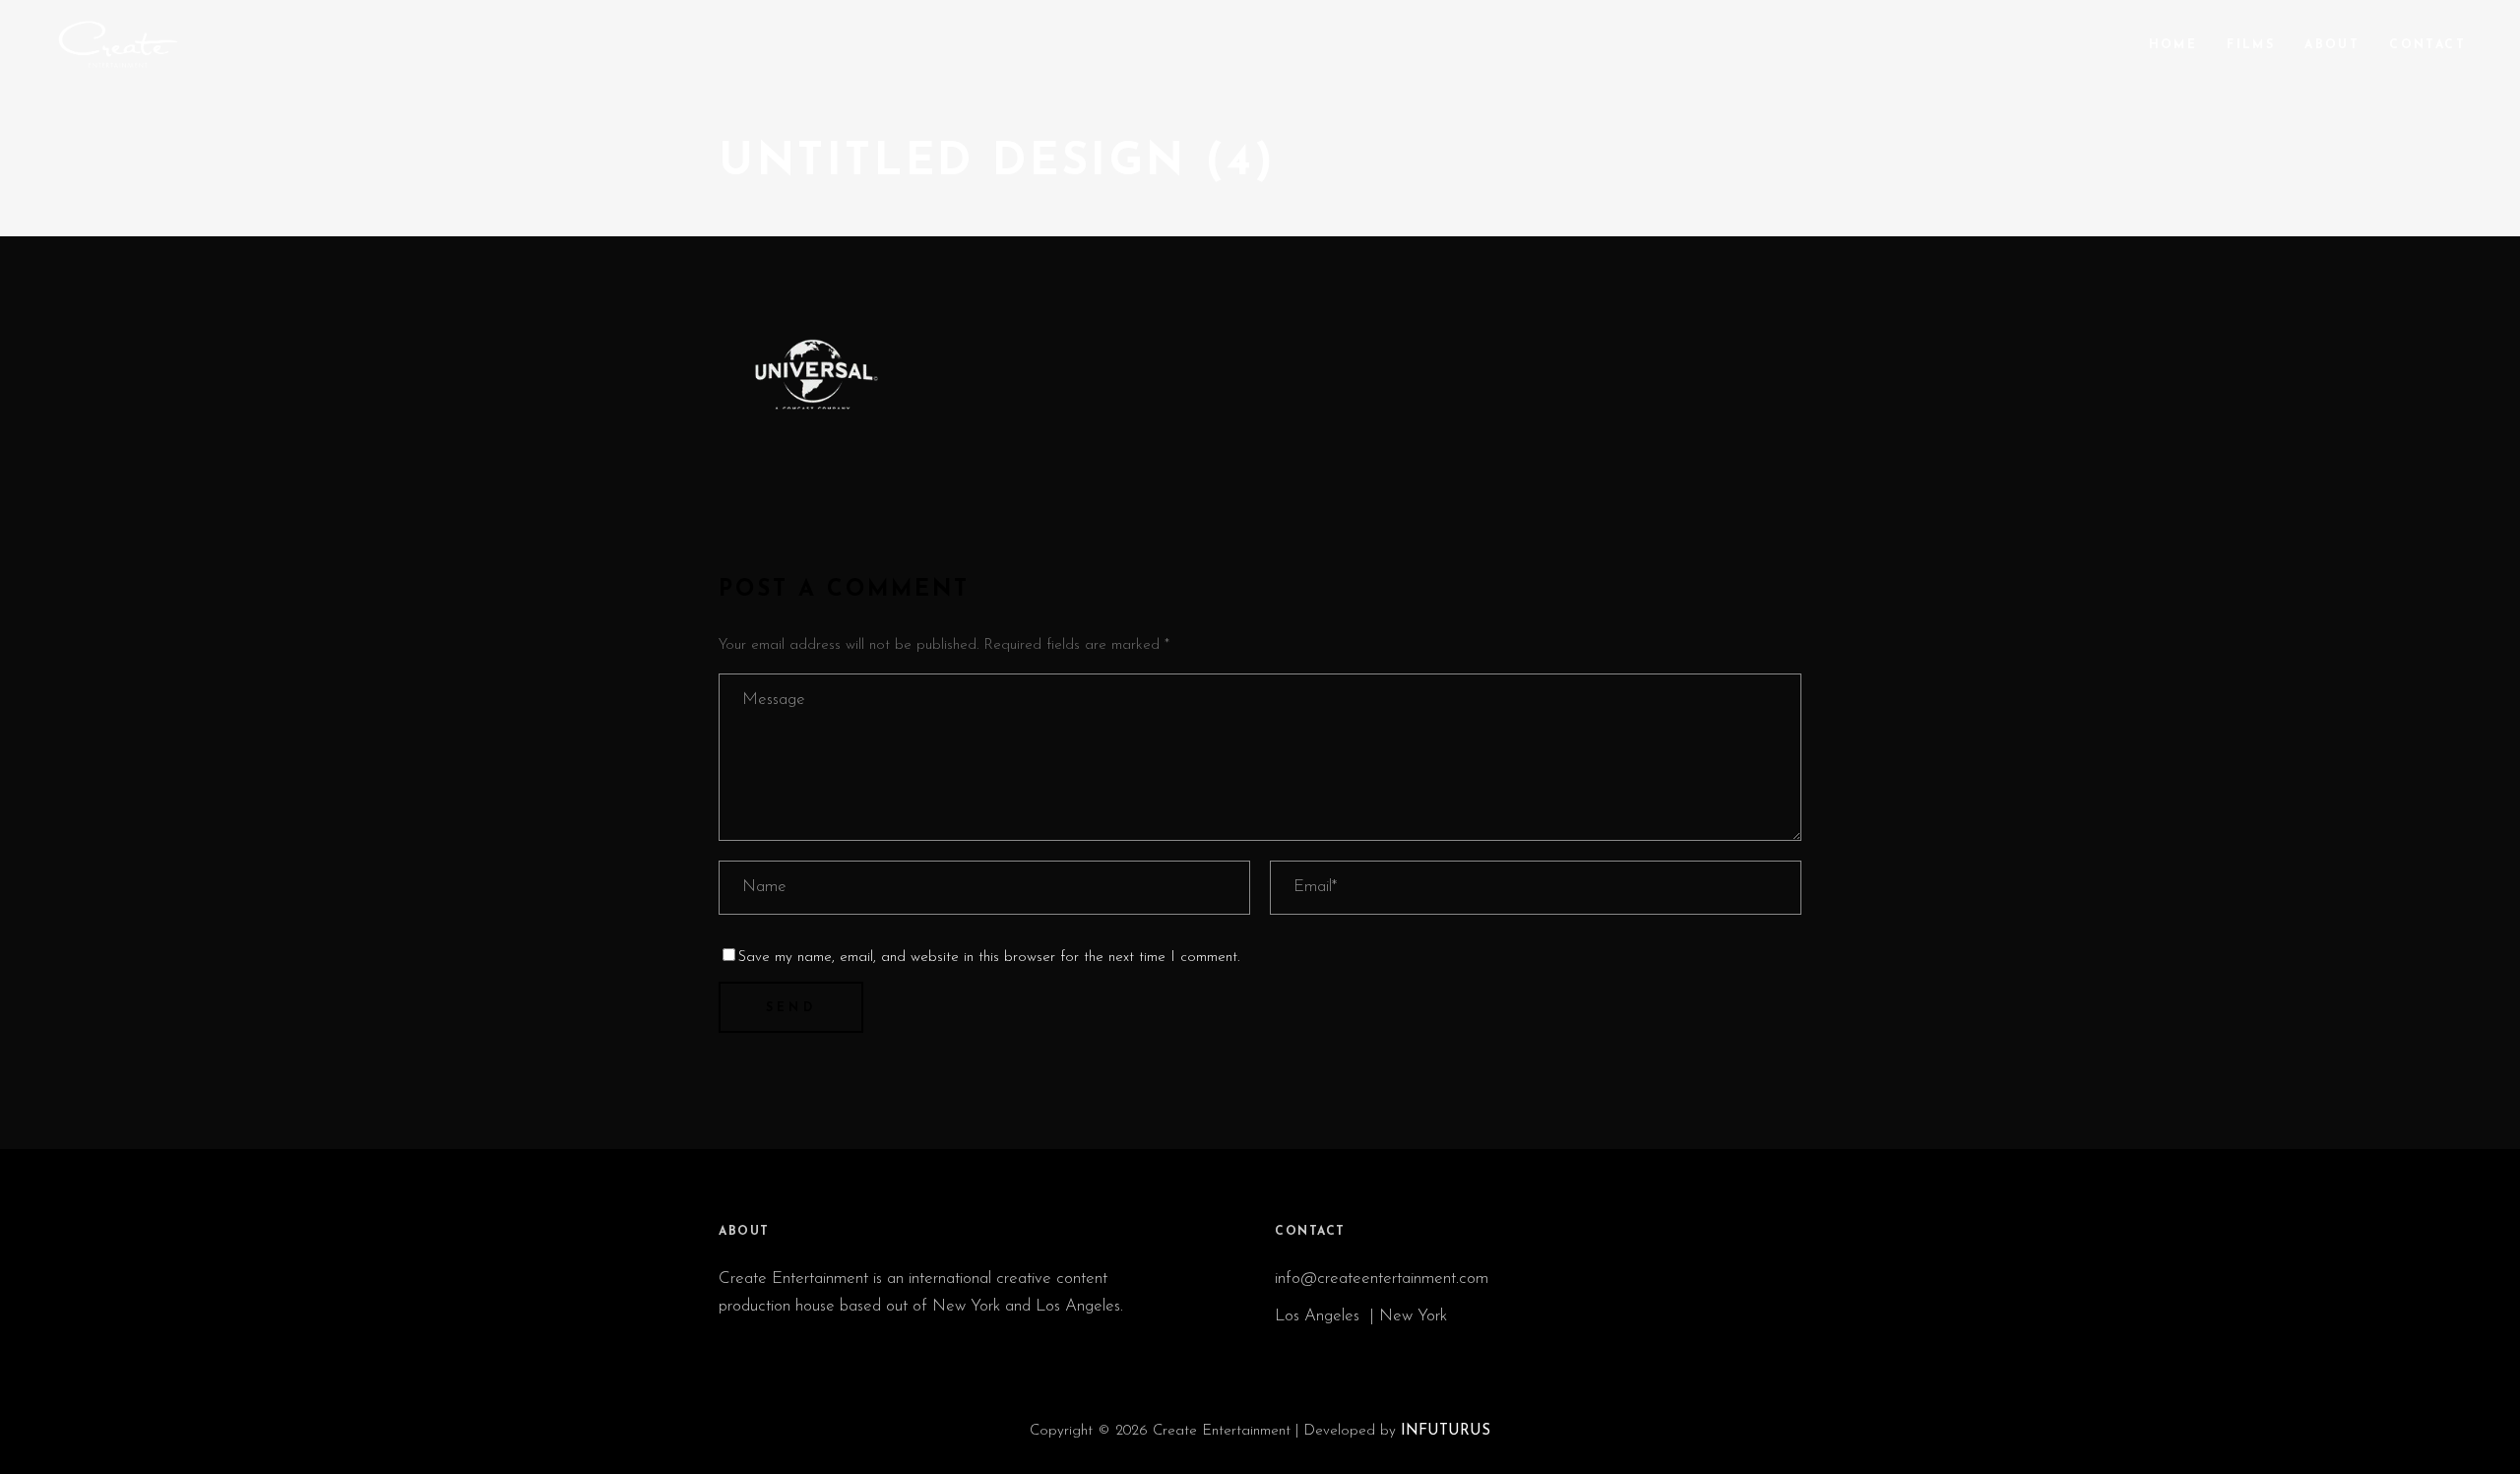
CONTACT (1310, 1232)
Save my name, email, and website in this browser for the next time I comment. (989, 958)
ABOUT (744, 1232)
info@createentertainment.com (1384, 1279)
